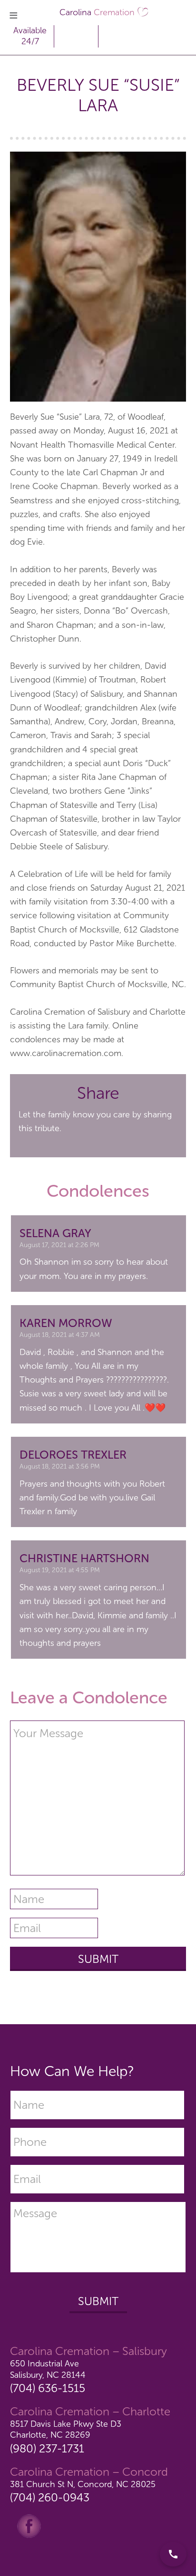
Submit (98, 2301)
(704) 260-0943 (50, 2497)
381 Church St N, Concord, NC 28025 (83, 2484)
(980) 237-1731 (47, 2448)
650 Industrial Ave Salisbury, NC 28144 (48, 2369)
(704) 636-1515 (48, 2388)
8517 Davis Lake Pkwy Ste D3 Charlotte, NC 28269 (66, 2429)
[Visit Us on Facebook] (29, 2526)
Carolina (97, 12)
